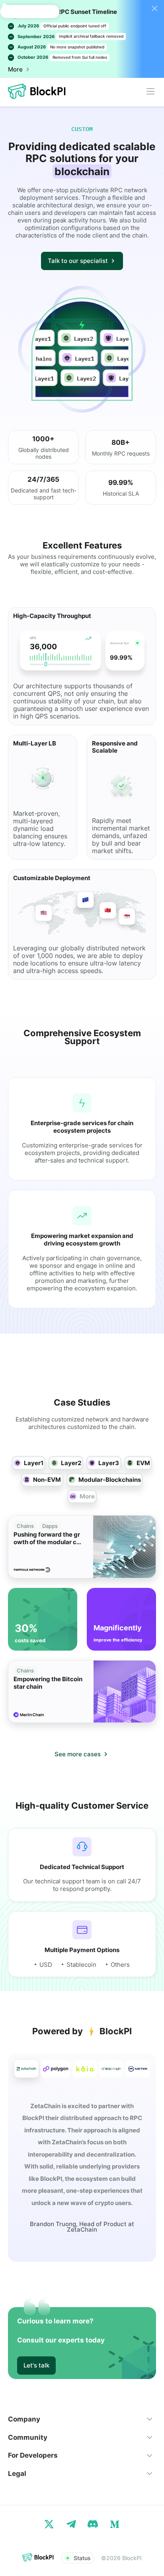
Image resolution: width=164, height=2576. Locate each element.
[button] (82, 2419)
